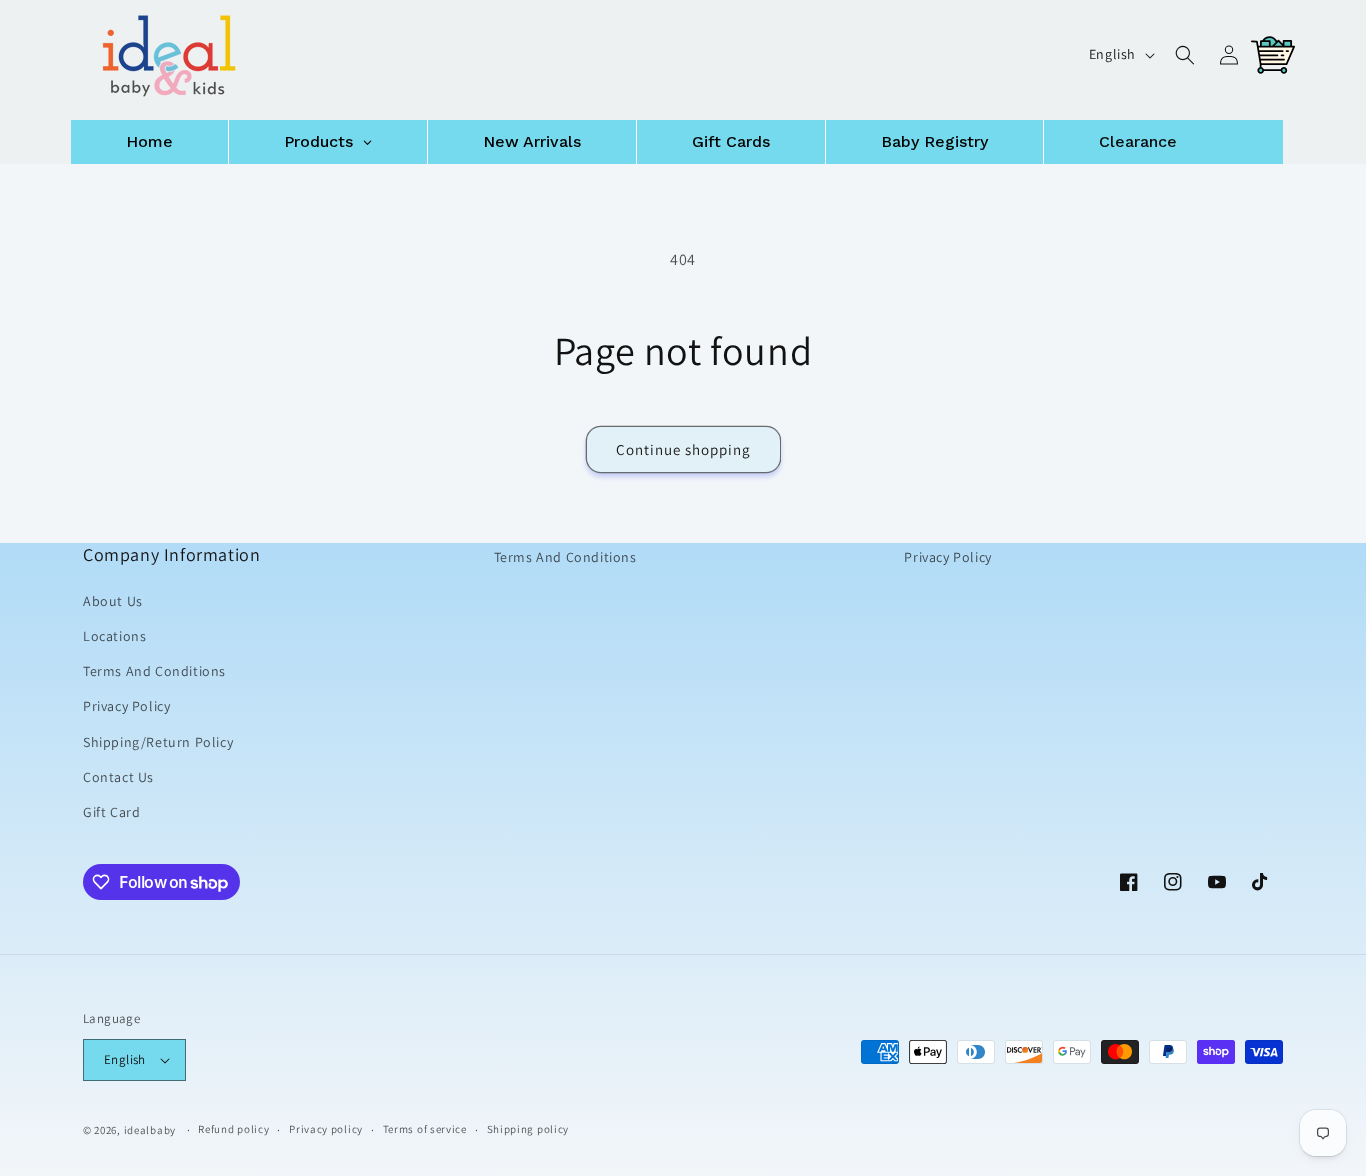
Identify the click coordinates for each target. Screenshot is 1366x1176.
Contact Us (118, 777)
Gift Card (111, 812)
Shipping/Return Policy (158, 741)
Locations (114, 636)
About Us (113, 601)
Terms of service (425, 1129)
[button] (1185, 55)
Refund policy (233, 1129)
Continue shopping (683, 449)
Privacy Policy (126, 706)
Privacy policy (326, 1129)
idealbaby (150, 1130)
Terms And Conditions (154, 671)
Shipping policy (528, 1129)
